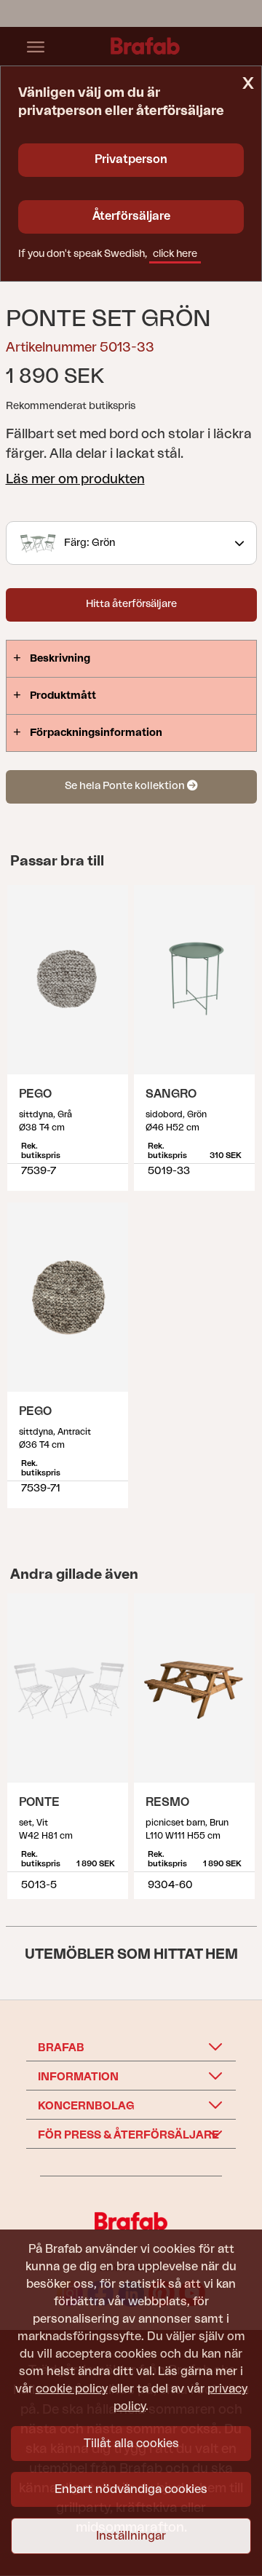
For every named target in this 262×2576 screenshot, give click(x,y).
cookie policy (72, 2389)
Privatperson (131, 159)
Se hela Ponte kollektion (126, 786)
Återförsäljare (131, 216)
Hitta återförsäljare (131, 604)
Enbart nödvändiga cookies (131, 2489)
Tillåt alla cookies (131, 2444)
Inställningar (131, 2536)
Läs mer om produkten (75, 479)
